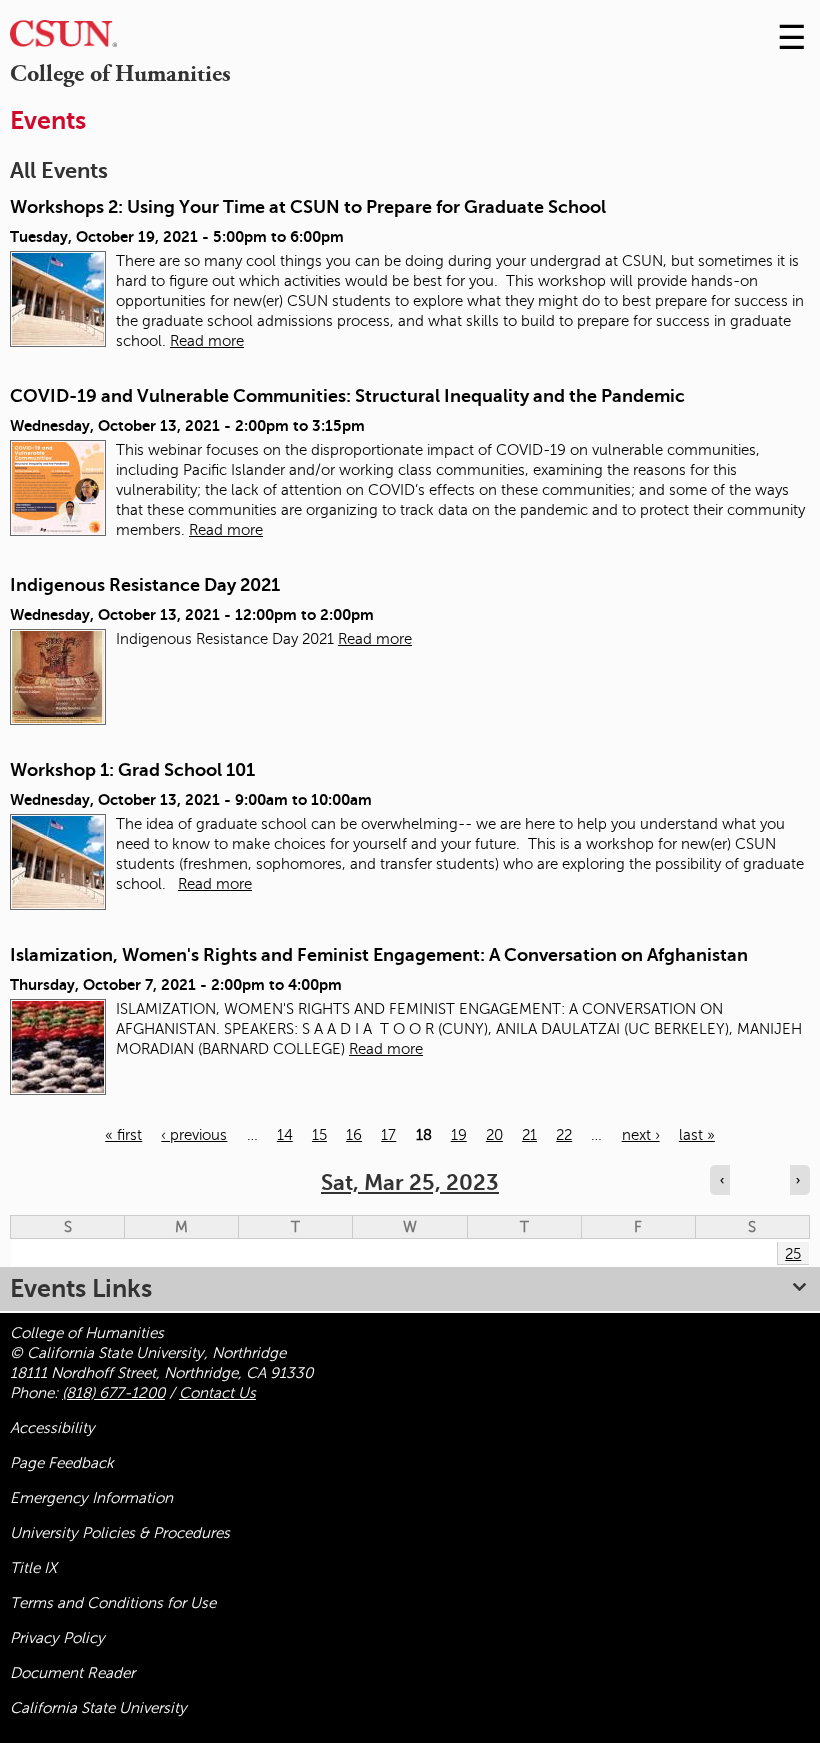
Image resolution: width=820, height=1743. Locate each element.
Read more (207, 341)
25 (793, 1254)
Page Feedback (62, 1463)
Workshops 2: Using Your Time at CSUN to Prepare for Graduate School (308, 207)
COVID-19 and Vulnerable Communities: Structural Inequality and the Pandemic (347, 396)
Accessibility (52, 1428)
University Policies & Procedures (120, 1533)
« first (123, 1135)
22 (564, 1135)
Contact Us (217, 1393)
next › (641, 1135)
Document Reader (72, 1673)
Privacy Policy (57, 1638)
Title (33, 1568)
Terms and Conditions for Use (113, 1603)
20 (494, 1135)
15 (319, 1135)
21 (529, 1135)
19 (459, 1135)
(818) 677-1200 (113, 1393)
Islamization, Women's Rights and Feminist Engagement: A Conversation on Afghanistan (379, 955)
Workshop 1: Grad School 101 (132, 770)
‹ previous (194, 1135)
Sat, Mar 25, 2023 (410, 1182)
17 (388, 1135)
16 (354, 1135)
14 (285, 1135)
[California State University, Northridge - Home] (63, 38)
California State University (98, 1708)
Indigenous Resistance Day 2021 (145, 585)
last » (697, 1135)
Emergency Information (91, 1498)
